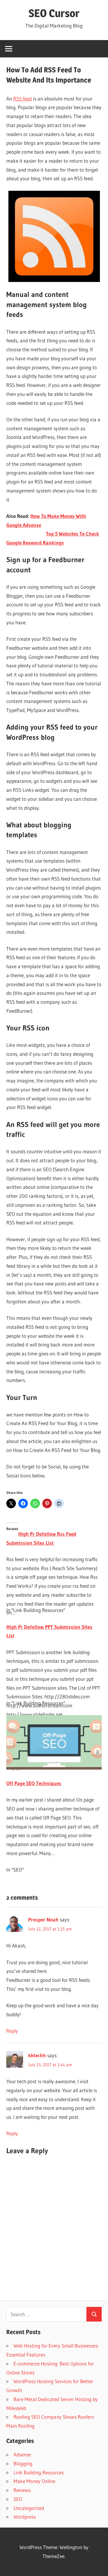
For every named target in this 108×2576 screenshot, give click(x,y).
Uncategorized (29, 2508)
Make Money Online (34, 2481)
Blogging (23, 2463)
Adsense (22, 2454)
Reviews (22, 2490)
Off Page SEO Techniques (34, 1783)
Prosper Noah (43, 1920)
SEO (18, 2499)
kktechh (37, 2055)
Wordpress (25, 2517)
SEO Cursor (54, 13)
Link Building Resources (39, 2472)
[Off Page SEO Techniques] (54, 1768)
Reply (12, 2031)
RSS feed (22, 99)
